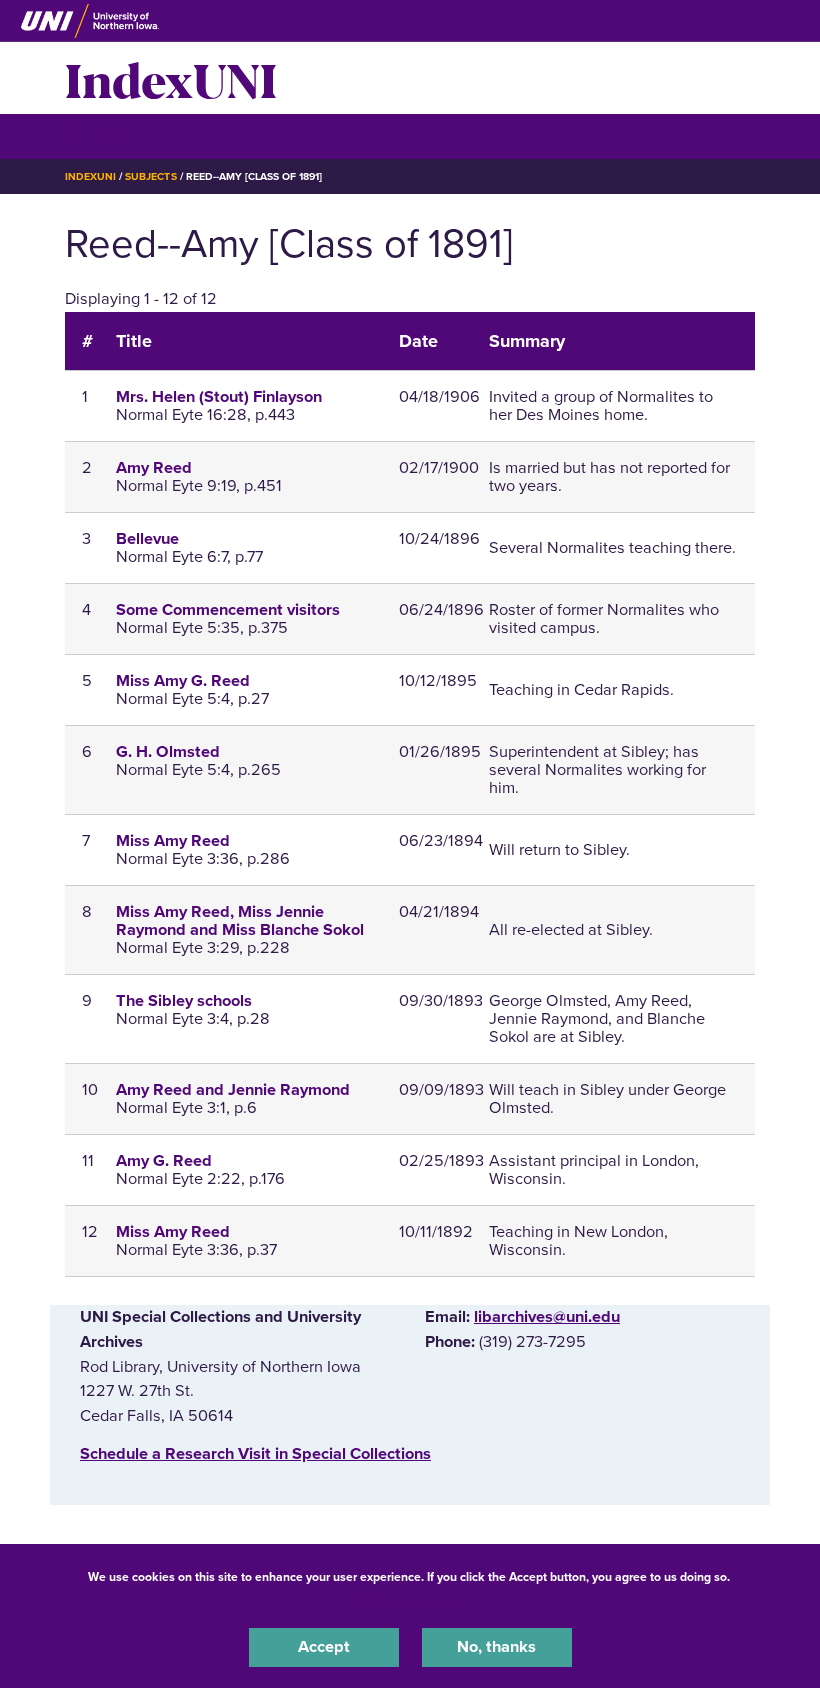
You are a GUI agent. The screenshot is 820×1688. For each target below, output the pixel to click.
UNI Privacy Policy (410, 1602)
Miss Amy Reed (173, 841)
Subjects (150, 176)
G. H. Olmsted (168, 752)
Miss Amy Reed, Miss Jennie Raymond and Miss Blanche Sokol (240, 921)
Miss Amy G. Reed (183, 681)
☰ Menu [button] (100, 135)
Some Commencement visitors (228, 610)
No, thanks (496, 1647)
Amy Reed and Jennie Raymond (233, 1090)
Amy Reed (154, 468)
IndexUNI (171, 78)
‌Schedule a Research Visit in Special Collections (255, 1454)
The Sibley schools (184, 1001)
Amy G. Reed (164, 1161)
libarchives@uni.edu (547, 1317)
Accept (324, 1647)
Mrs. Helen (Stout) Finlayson (219, 397)
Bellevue (147, 539)
